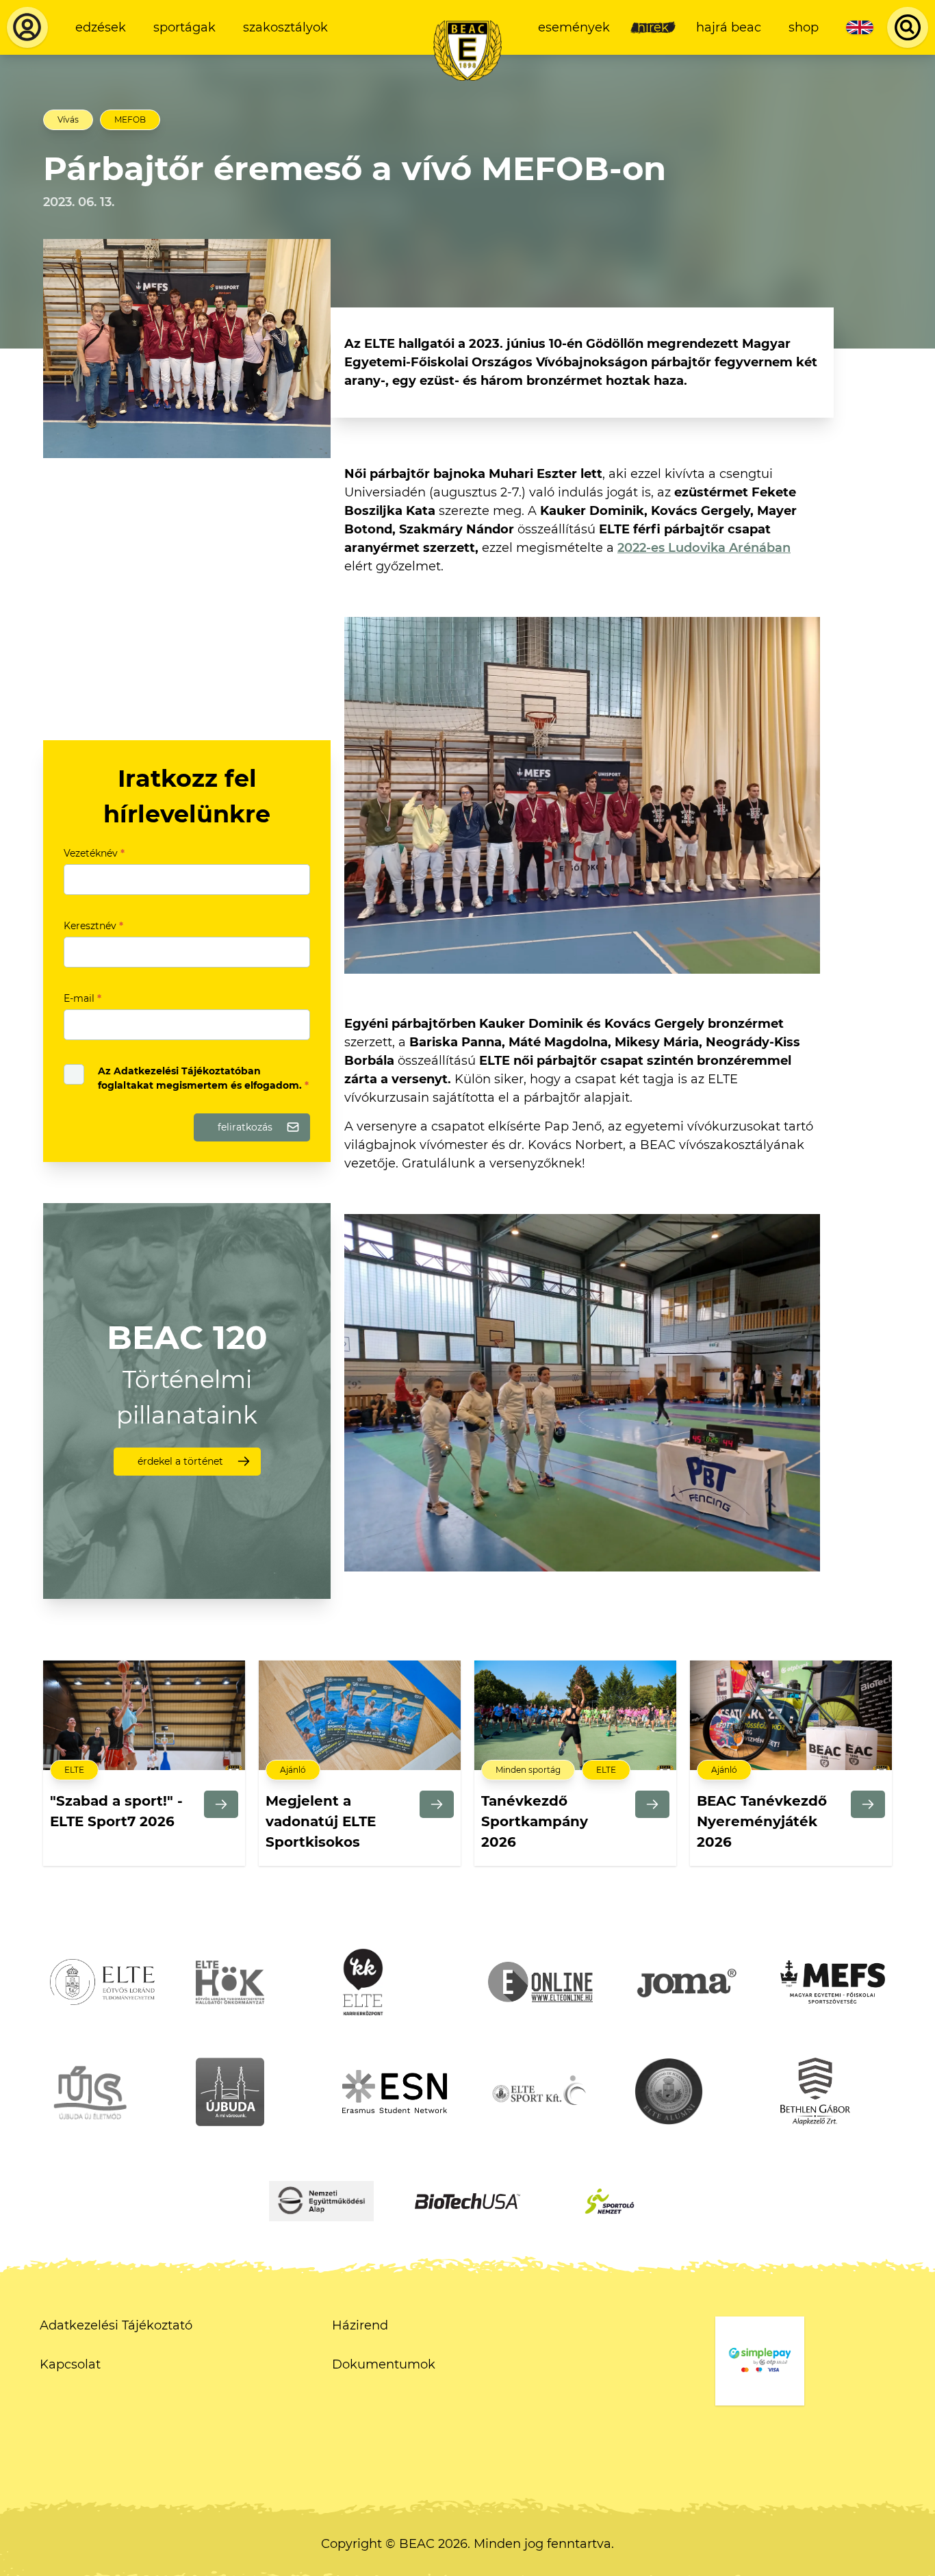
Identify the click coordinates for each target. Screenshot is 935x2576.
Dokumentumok (384, 2364)
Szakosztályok (285, 27)
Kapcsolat (70, 2364)
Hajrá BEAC (729, 27)
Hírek (653, 27)
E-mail (82, 998)
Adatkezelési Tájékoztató (116, 2325)
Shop (804, 27)
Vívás (68, 119)
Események (574, 27)
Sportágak (184, 27)
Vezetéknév (94, 853)
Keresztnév (93, 926)
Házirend (360, 2325)
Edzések (101, 27)
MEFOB (130, 119)
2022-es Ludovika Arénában (704, 548)
